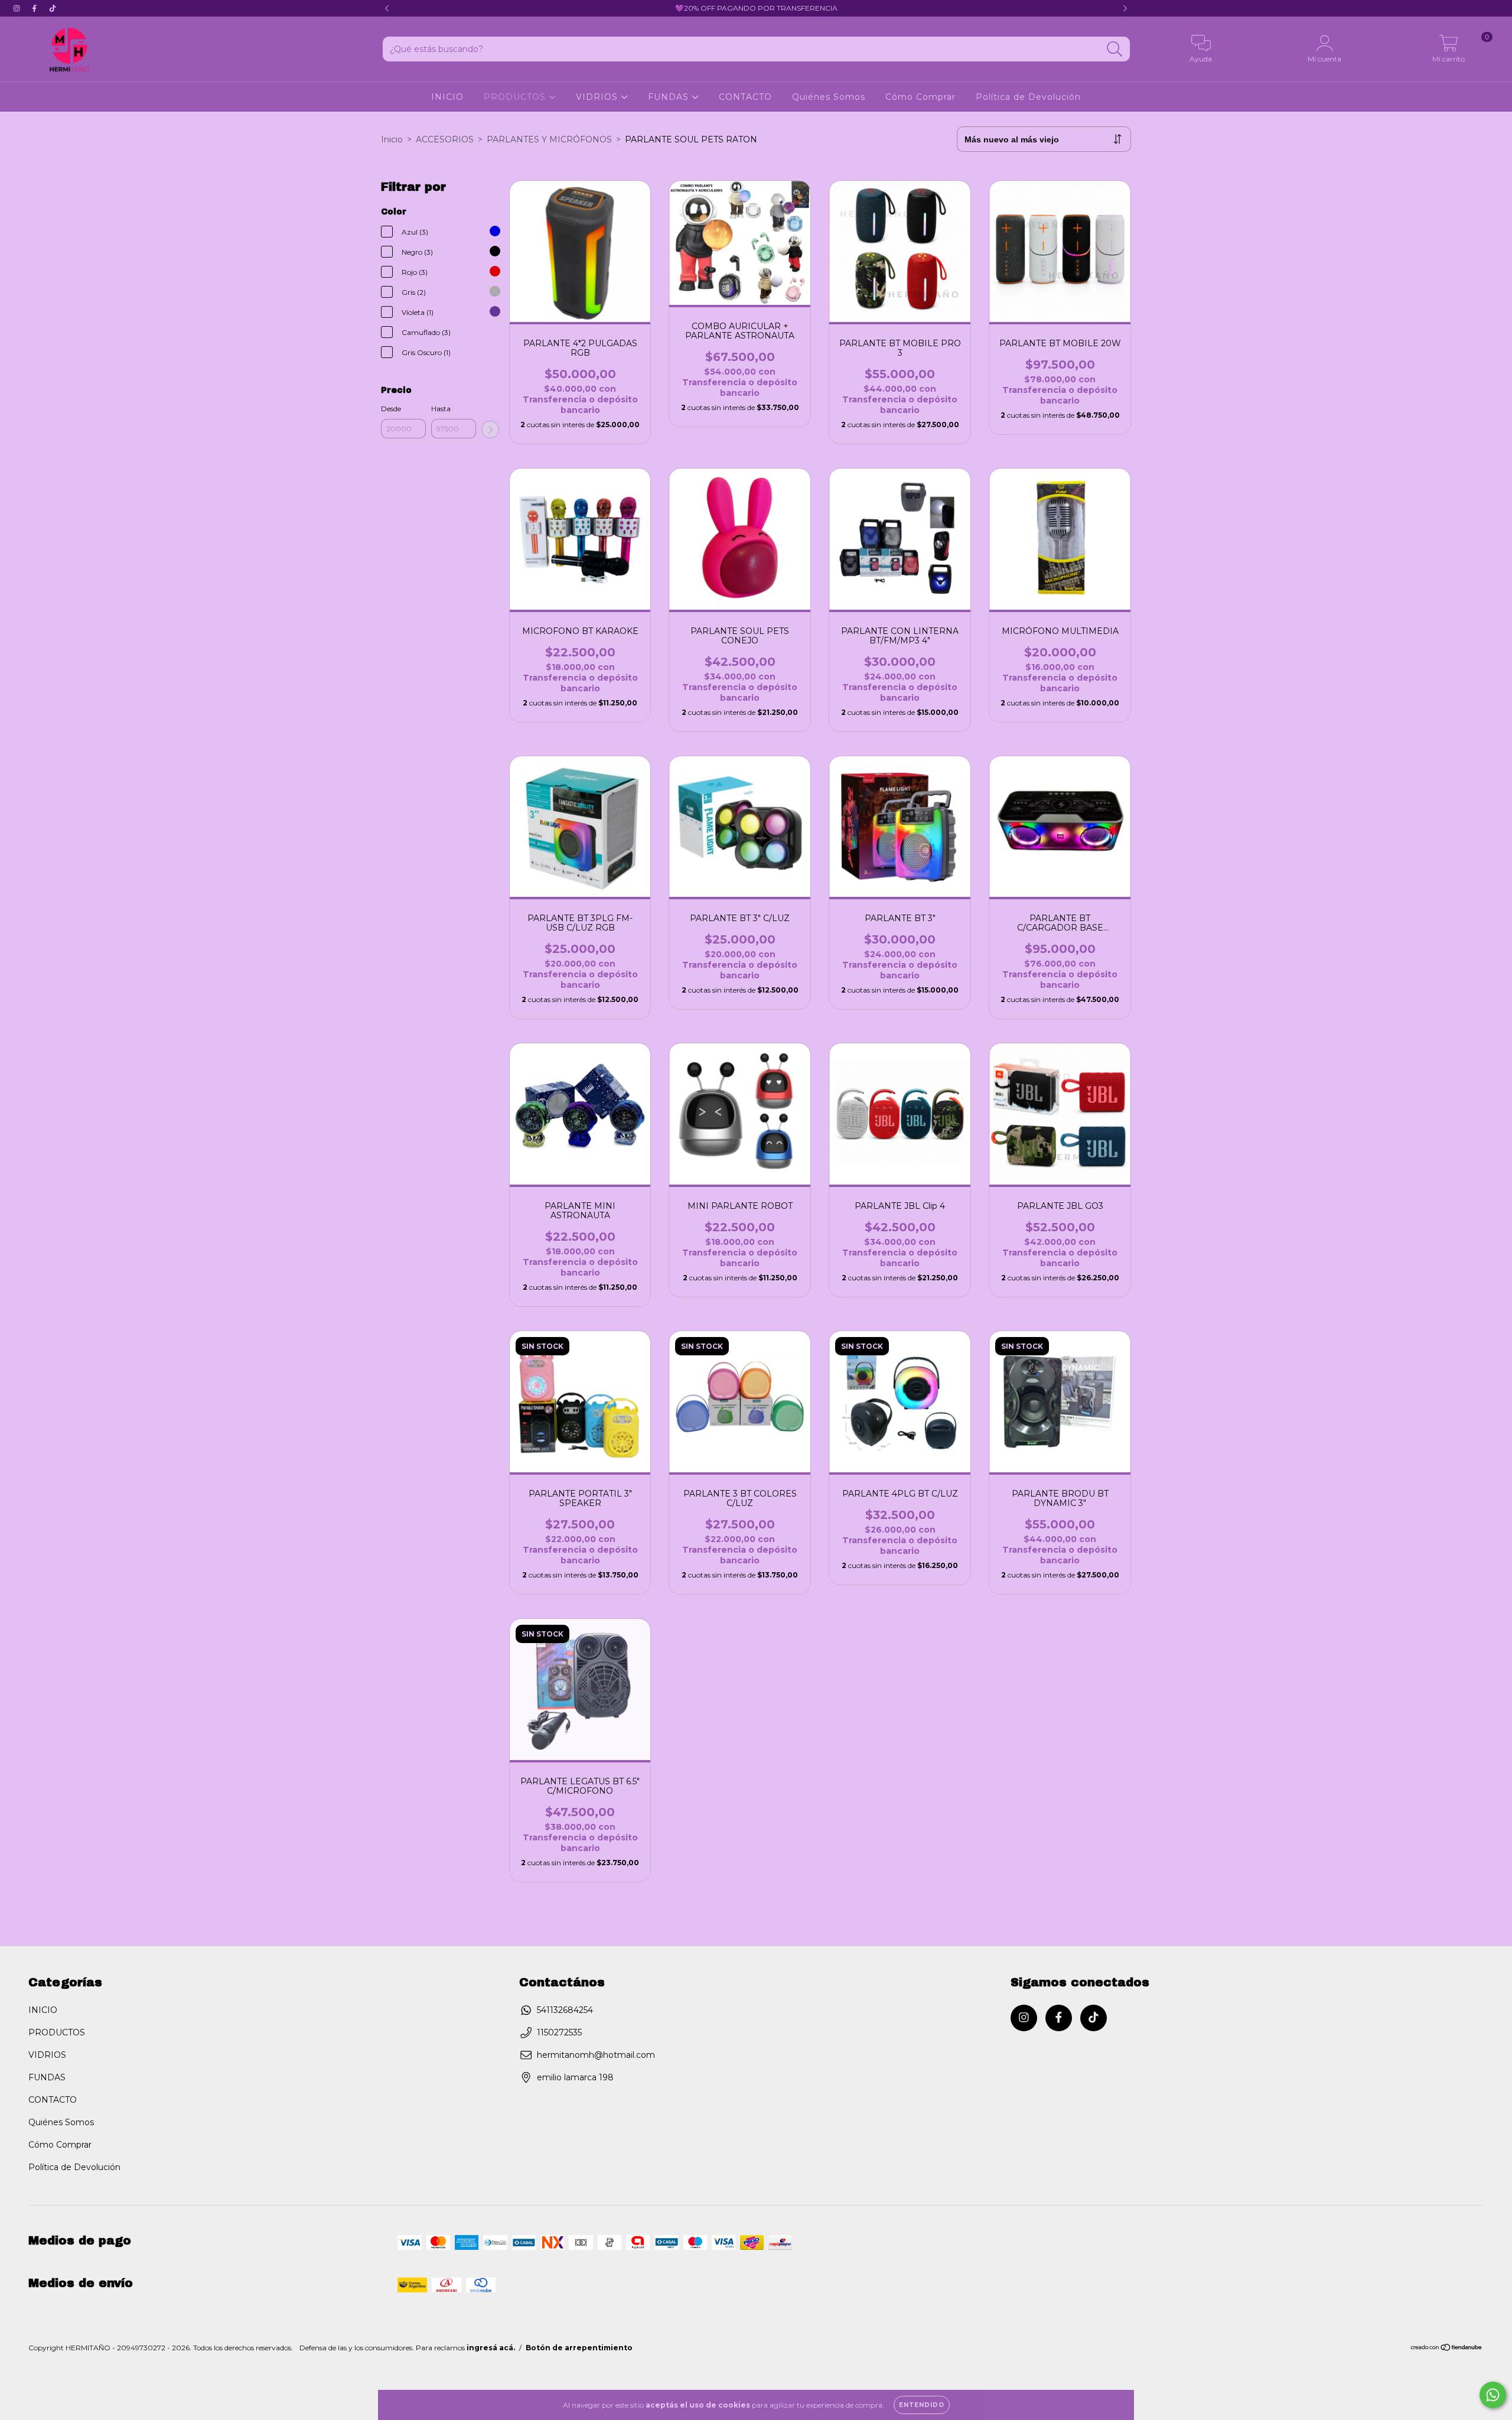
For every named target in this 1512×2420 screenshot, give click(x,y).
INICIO (447, 97)
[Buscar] (1115, 49)
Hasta (441, 409)
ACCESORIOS (445, 139)
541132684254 (565, 2010)
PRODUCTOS (516, 97)
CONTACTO (745, 97)
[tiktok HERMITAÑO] (53, 8)
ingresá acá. (491, 2348)
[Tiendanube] (1447, 2349)
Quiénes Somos (829, 97)
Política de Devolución (1028, 97)
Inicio (392, 139)
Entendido (922, 2405)
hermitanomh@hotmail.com (596, 2055)
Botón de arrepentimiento (579, 2348)
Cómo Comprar (920, 97)
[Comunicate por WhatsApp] (1493, 2395)
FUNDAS (670, 97)
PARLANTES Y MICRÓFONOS (549, 139)
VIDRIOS (598, 97)
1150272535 (559, 2032)
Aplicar (490, 430)
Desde (391, 409)
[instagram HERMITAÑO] (18, 8)
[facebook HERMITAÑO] (35, 8)
